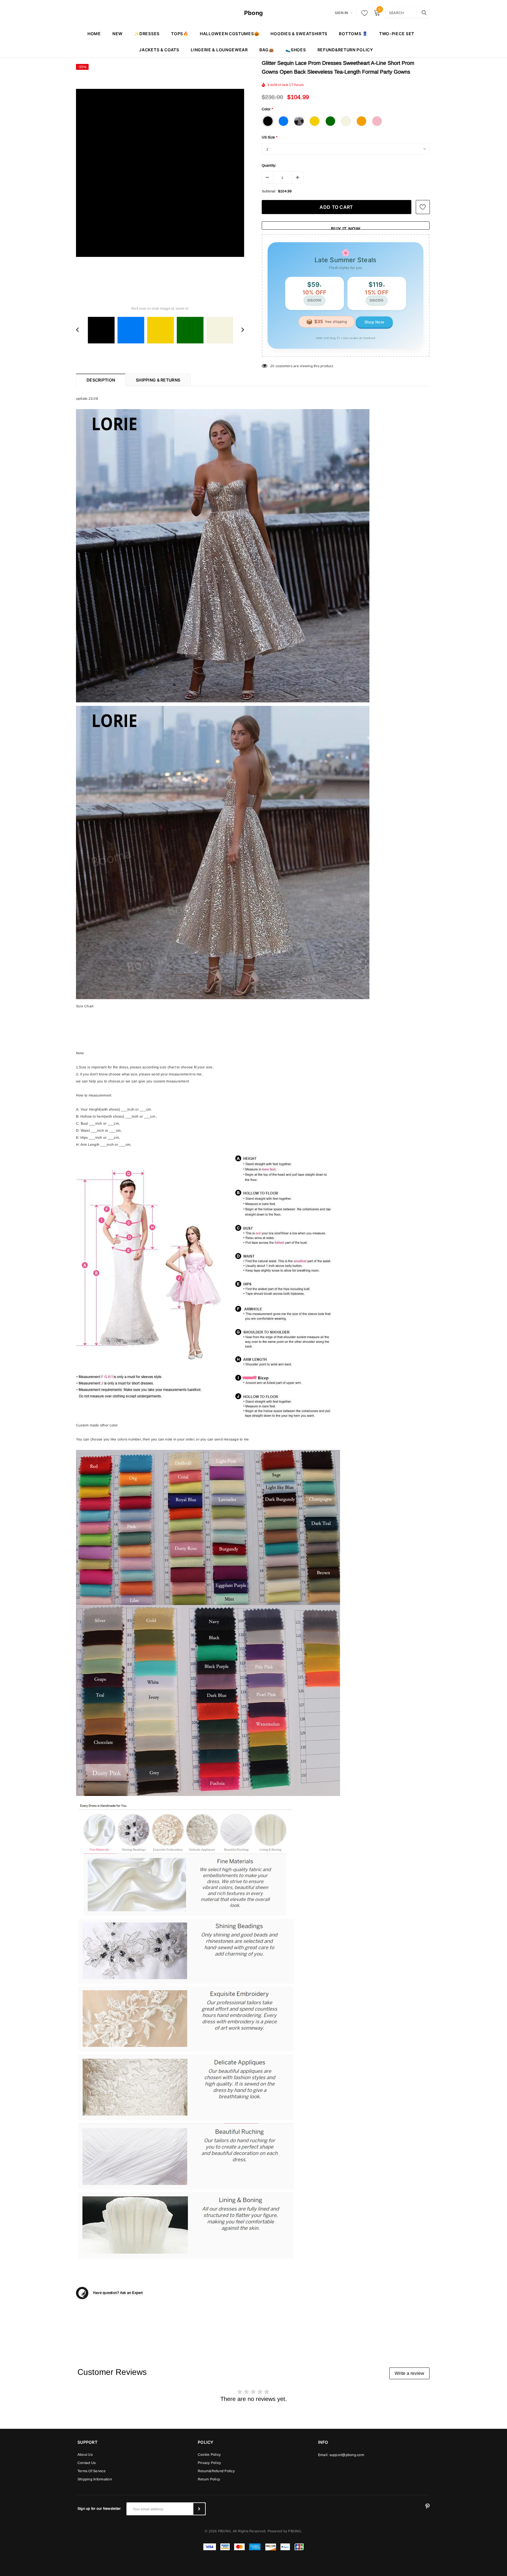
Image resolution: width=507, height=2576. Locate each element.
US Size (270, 137)
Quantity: (269, 165)
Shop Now (374, 322)
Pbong (253, 13)
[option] (160, 173)
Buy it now (346, 228)
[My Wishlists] (363, 13)
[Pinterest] (427, 2506)
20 (272, 366)
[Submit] (199, 2509)
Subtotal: (269, 191)
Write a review (409, 2373)
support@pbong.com (347, 2455)
